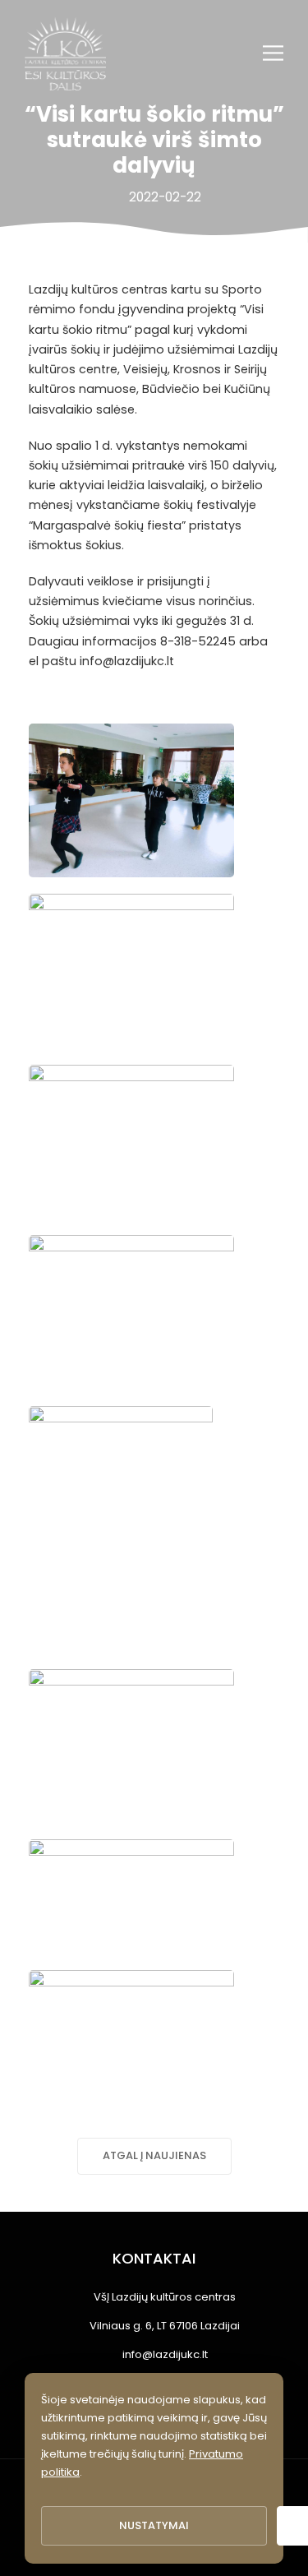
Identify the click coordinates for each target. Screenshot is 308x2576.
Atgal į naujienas (154, 2155)
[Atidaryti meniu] (273, 53)
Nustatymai (154, 2525)
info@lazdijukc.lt (165, 2354)
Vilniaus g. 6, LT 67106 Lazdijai (165, 2326)
